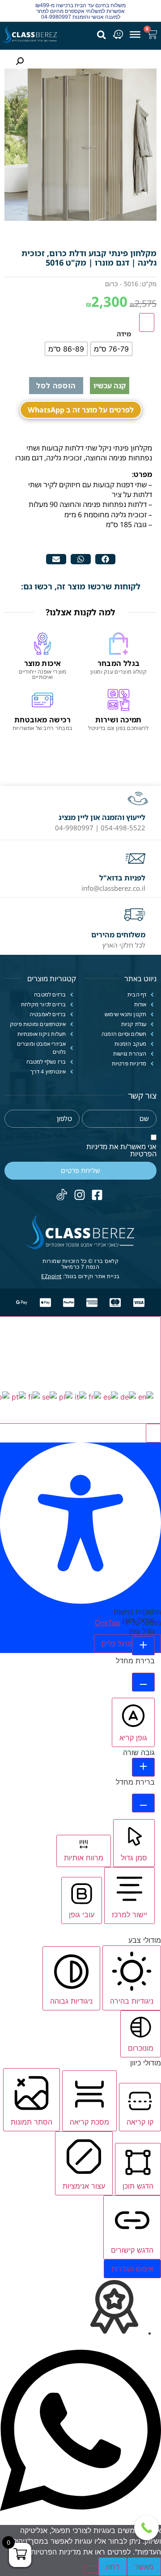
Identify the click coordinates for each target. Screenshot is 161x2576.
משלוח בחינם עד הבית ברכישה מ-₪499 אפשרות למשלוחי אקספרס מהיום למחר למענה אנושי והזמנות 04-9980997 (80, 11)
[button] (105, 559)
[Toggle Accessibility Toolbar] (147, 322)
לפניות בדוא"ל (122, 878)
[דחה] (91, 2569)
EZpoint (51, 1276)
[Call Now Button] (146, 2528)
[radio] (111, 349)
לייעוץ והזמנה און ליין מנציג (102, 817)
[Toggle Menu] (135, 34)
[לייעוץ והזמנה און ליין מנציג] (138, 800)
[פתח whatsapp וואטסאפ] (80, 2520)
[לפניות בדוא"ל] (136, 859)
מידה (124, 334)
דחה (113, 2567)
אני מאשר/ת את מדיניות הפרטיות (121, 1150)
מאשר (144, 2567)
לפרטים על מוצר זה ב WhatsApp (81, 410)
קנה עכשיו (110, 386)
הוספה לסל (56, 386)
